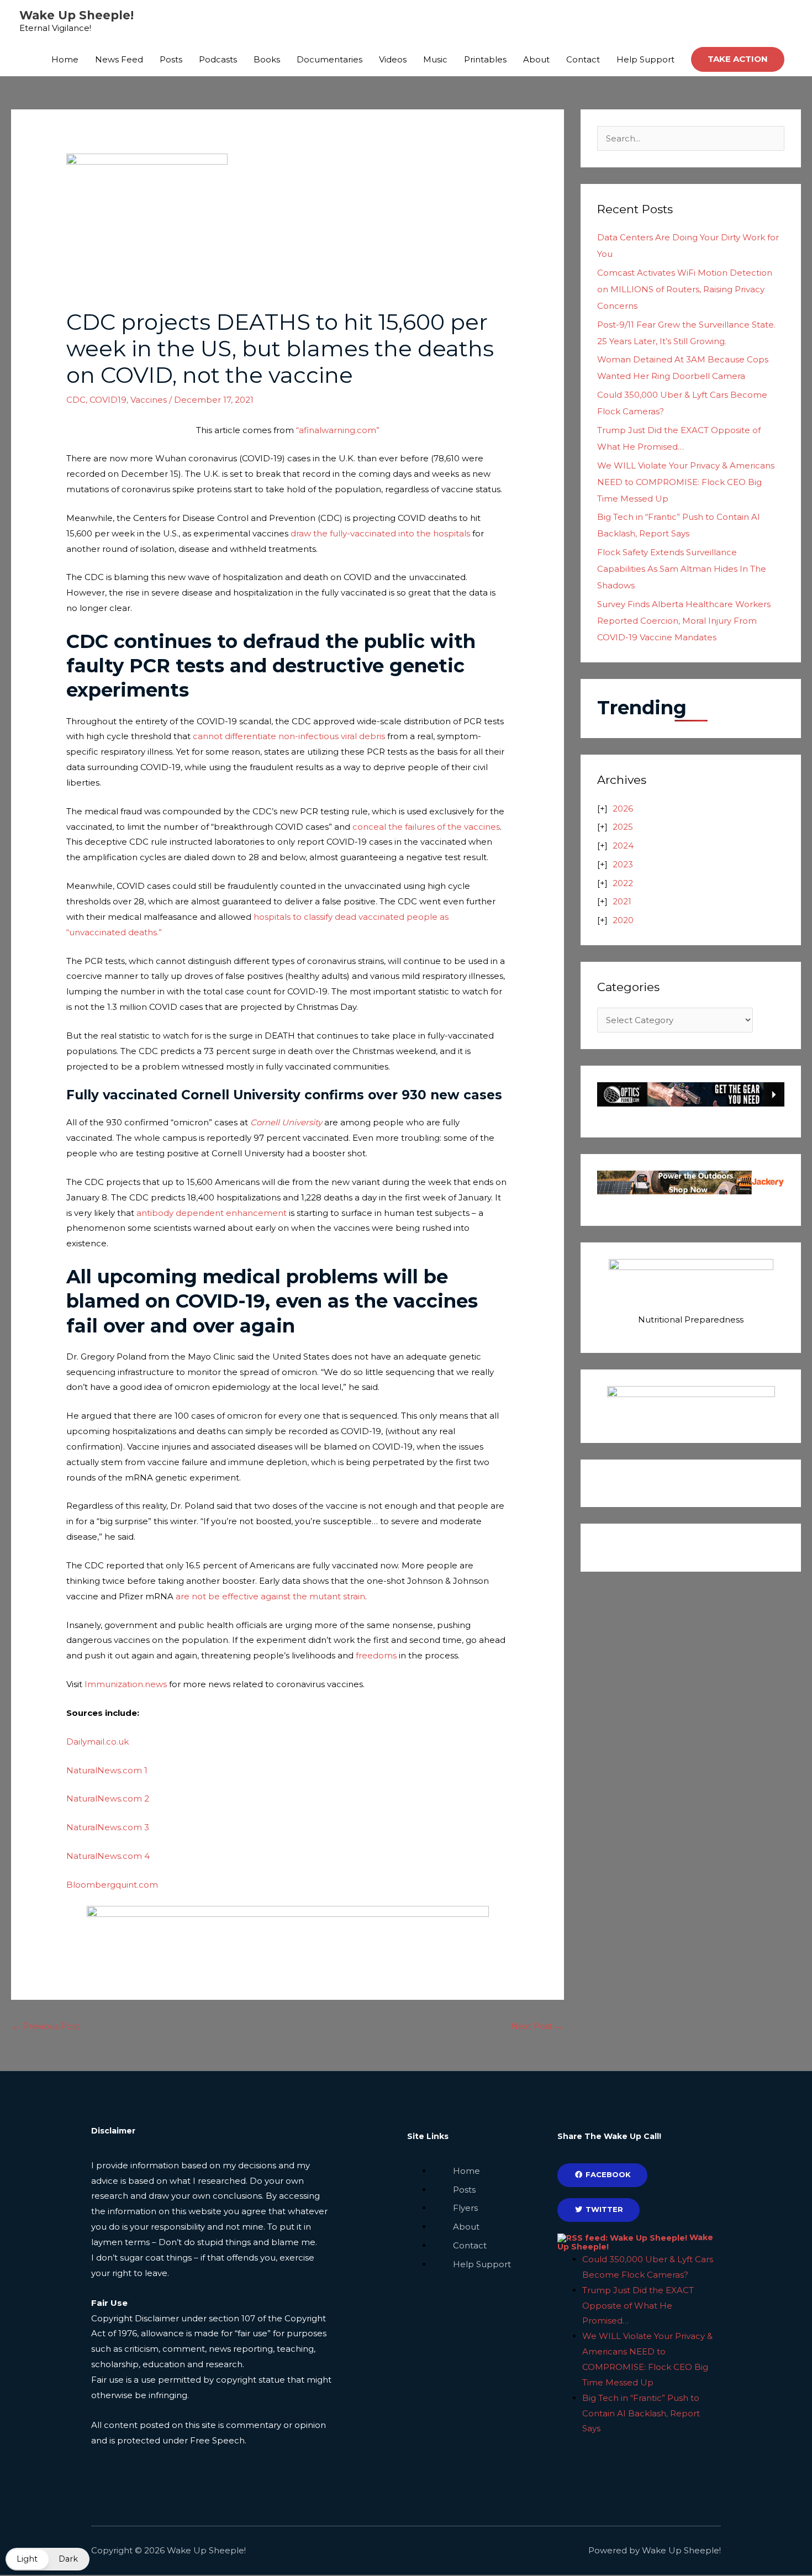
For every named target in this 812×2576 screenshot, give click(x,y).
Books (267, 59)
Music (435, 59)
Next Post (537, 2026)
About (536, 59)
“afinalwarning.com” (338, 430)
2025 (623, 827)
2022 (623, 883)
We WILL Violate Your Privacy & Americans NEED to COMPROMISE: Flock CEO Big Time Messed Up (686, 482)
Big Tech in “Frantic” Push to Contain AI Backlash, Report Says (641, 2413)
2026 (623, 808)
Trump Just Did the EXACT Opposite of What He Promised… (638, 2306)
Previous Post (46, 2026)
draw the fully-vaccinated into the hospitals (380, 533)
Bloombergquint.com (112, 1885)
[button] (738, 59)
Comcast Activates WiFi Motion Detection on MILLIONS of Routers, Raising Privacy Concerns (685, 289)
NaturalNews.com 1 (107, 1770)
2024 (623, 846)
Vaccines (149, 400)
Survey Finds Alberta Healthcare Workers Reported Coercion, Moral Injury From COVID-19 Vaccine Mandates (684, 621)
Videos (393, 59)
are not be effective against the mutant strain (270, 1596)
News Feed (119, 59)
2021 (622, 901)
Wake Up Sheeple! (77, 15)
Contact (583, 59)
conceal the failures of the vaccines (426, 827)
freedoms (377, 1655)
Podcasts (218, 59)
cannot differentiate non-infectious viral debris (289, 736)
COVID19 (108, 400)
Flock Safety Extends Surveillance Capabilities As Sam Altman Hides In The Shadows (682, 569)
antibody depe (167, 1213)
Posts (171, 59)
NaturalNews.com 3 (108, 1827)
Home (65, 59)
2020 (623, 920)
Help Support (645, 59)
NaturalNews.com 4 (108, 1856)
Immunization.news (126, 1684)
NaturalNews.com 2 (108, 1798)
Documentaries (329, 59)
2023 (623, 864)
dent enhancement (245, 1213)
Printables (485, 59)
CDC (76, 400)
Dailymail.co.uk (97, 1742)
